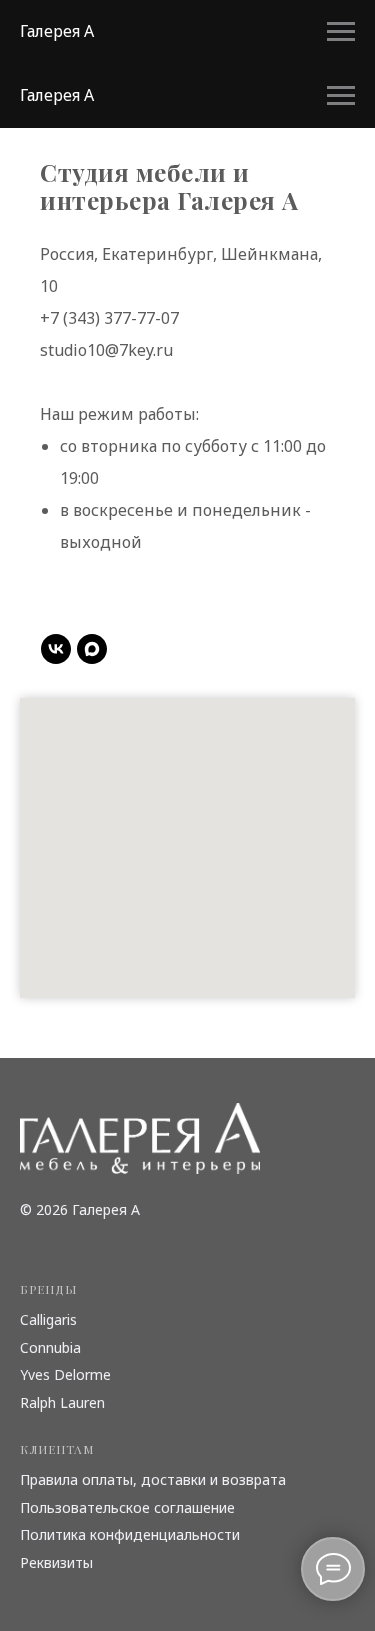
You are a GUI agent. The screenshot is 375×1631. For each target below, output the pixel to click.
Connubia (50, 1347)
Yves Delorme (65, 1374)
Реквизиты (56, 1562)
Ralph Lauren (62, 1402)
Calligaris (48, 1319)
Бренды (48, 1289)
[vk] (56, 649)
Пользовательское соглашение (127, 1507)
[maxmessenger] (92, 649)
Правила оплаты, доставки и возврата (153, 1479)
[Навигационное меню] (341, 32)
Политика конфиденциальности (130, 1534)
